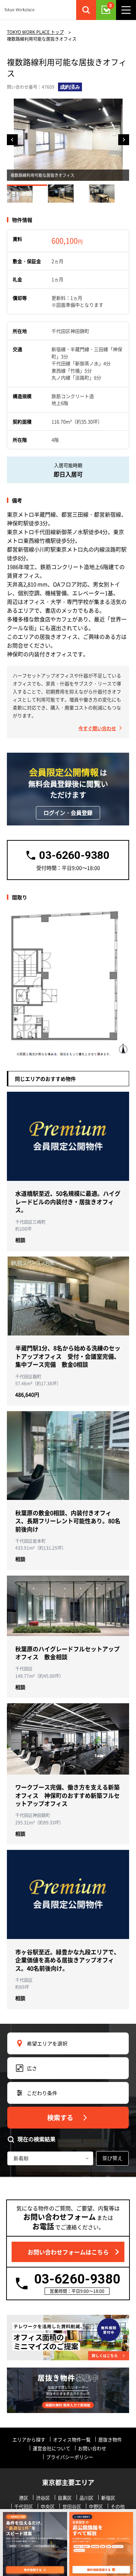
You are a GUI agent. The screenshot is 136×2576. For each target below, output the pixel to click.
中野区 (96, 2506)
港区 (24, 2498)
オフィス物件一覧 (72, 2439)
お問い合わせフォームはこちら (68, 2252)
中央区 (48, 2506)
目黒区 (65, 2498)
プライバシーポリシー (70, 2457)
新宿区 (108, 2498)
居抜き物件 (110, 2439)
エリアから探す (29, 2439)
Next (124, 140)
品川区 (86, 2498)
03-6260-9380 (77, 2279)
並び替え (112, 2158)
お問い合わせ (92, 2448)
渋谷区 (43, 2498)
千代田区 (24, 2506)
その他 (118, 2506)
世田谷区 (72, 2506)
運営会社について (51, 2448)
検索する (60, 2117)
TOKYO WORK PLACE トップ (35, 32)
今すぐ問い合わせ (97, 728)
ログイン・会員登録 (68, 813)
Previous (12, 140)
